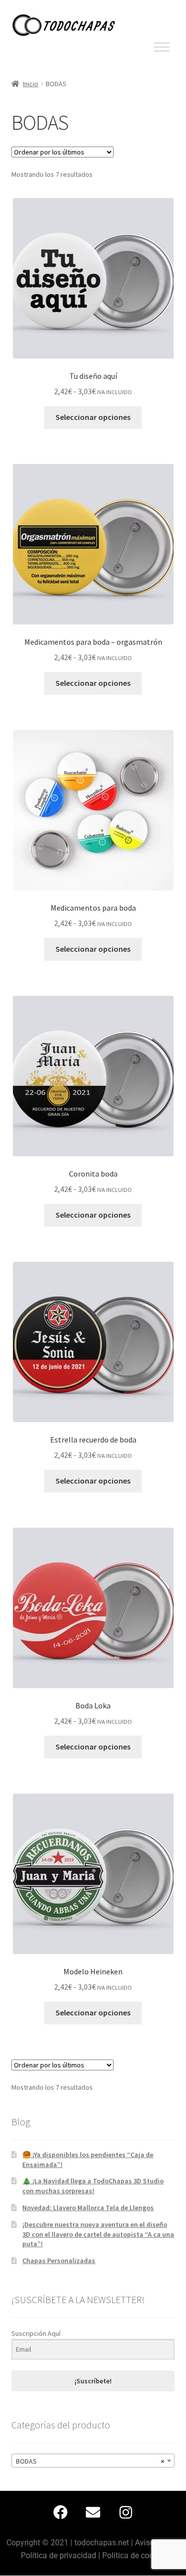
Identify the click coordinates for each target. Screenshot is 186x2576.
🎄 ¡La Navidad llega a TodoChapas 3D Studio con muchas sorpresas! (93, 2186)
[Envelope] (93, 2512)
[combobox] (93, 2461)
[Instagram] (126, 2512)
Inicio (31, 84)
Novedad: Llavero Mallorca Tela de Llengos (88, 2208)
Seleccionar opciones (93, 417)
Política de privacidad (59, 2555)
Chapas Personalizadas (59, 2261)
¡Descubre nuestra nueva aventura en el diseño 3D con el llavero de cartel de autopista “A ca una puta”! (98, 2234)
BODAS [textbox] (90, 2461)
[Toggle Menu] (162, 47)
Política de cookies (135, 2555)
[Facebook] (61, 2512)
